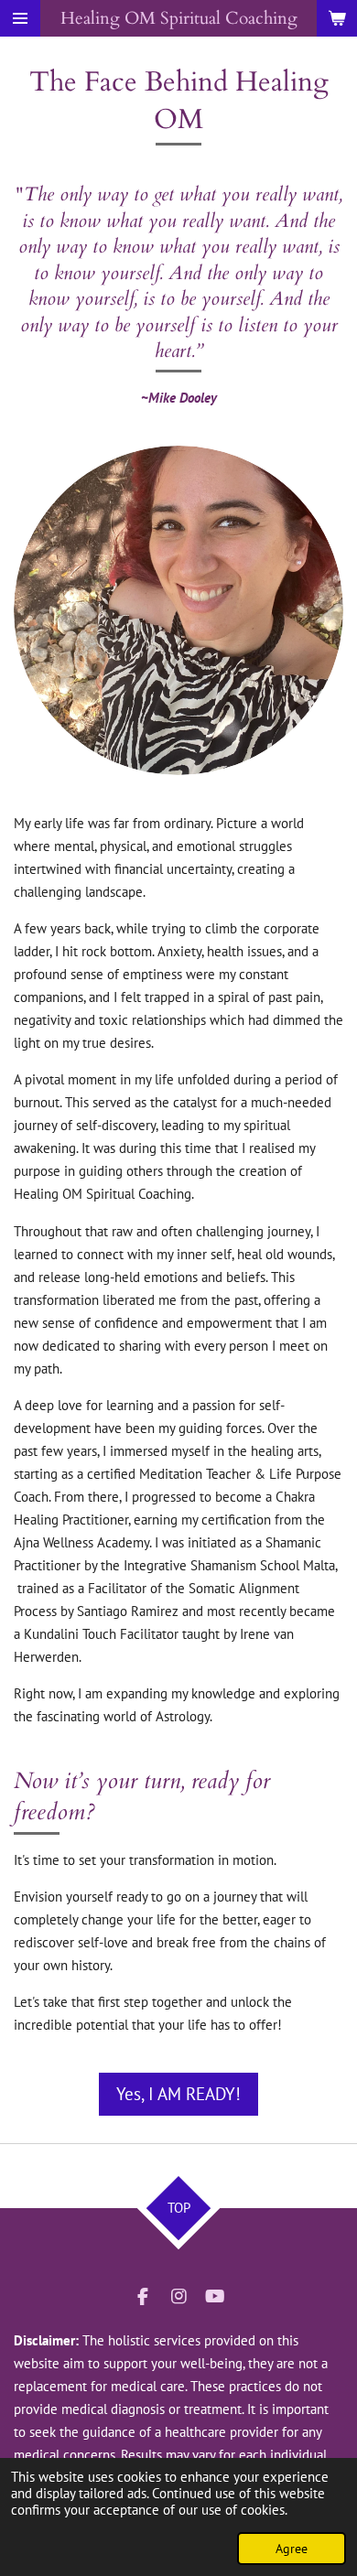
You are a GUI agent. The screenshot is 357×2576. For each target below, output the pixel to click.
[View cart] (337, 18)
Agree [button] (292, 2549)
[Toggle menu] (20, 18)
